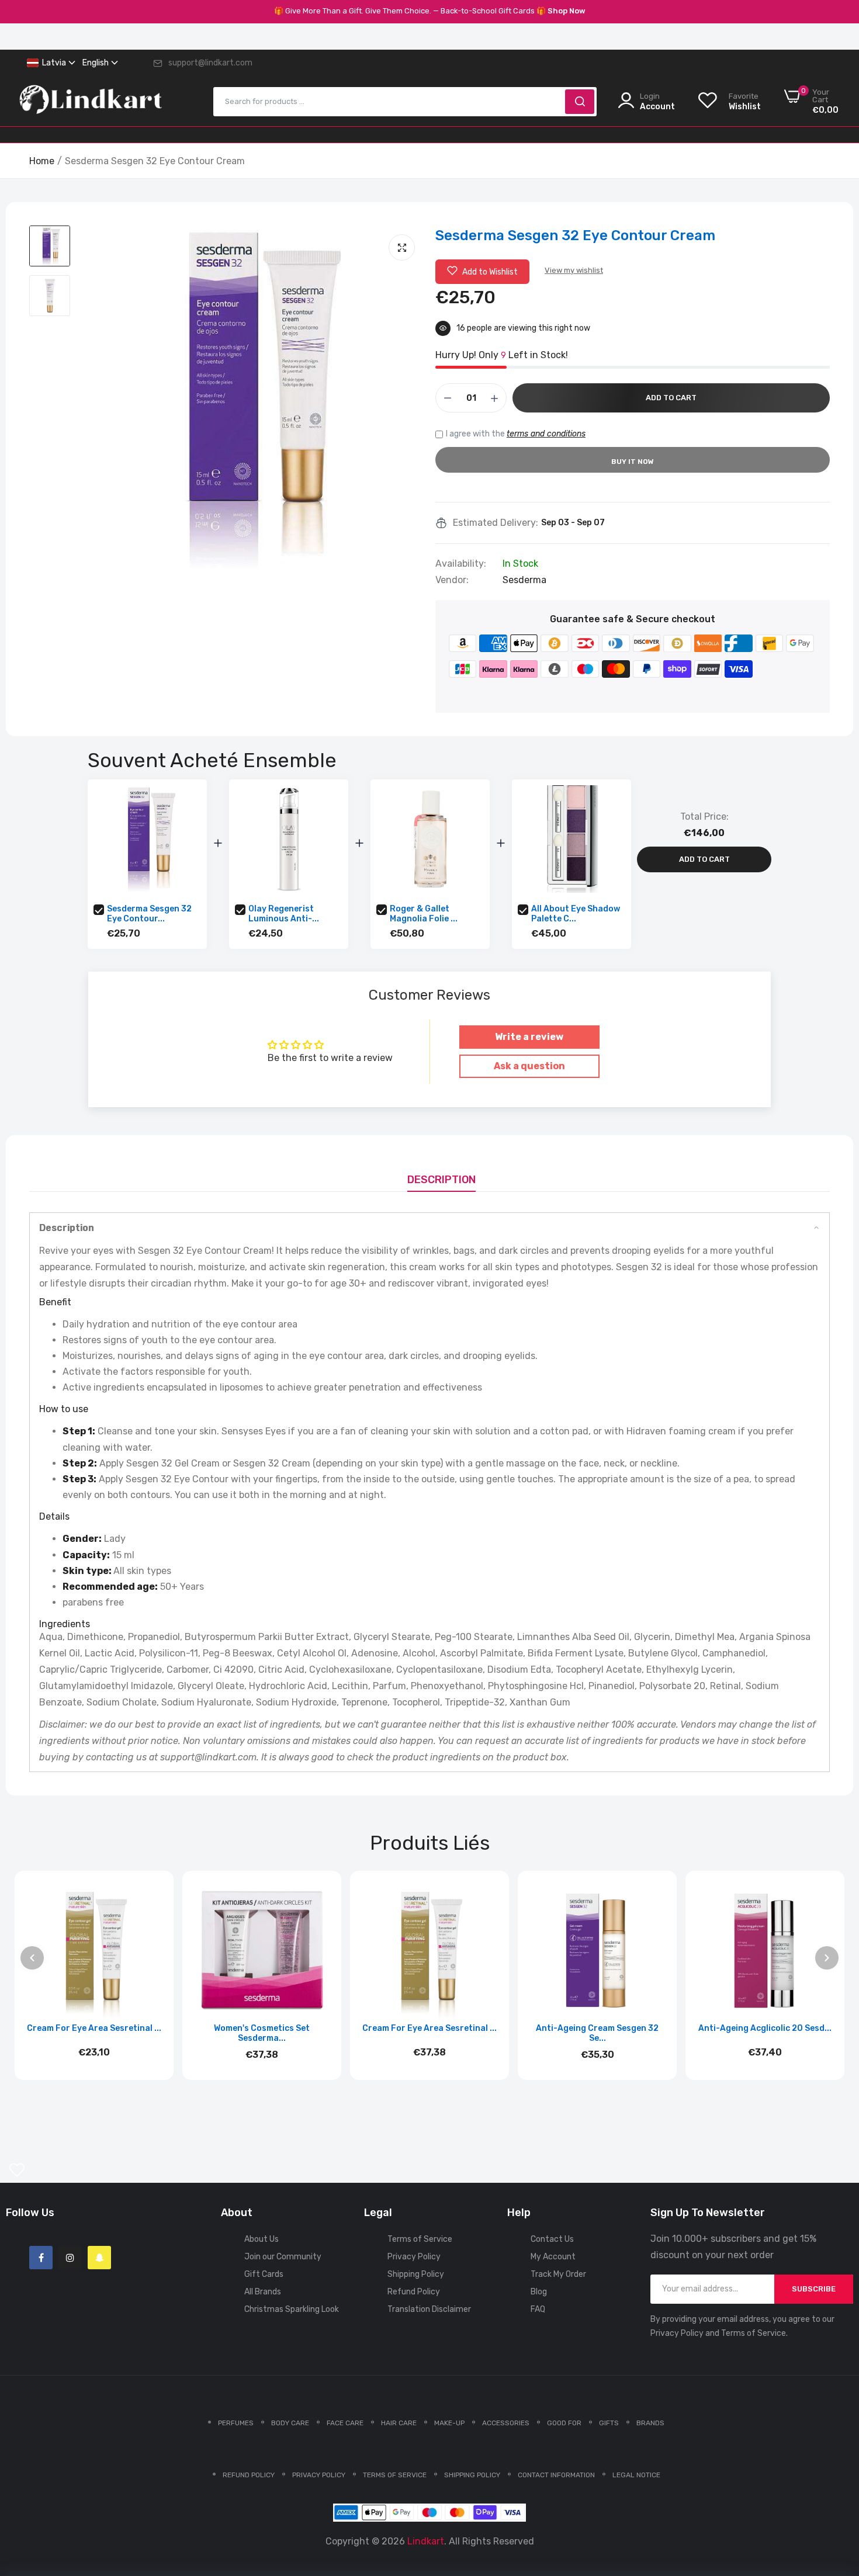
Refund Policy (414, 2292)
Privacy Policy (414, 2257)
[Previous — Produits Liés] (32, 1958)
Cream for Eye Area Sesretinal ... (94, 2028)
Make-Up (449, 2423)
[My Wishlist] (17, 2170)
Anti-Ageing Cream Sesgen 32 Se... (597, 2033)
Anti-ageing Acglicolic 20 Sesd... (765, 2028)
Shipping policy (472, 2475)
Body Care (290, 2423)
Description (441, 1180)
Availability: (461, 564)
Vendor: (452, 580)
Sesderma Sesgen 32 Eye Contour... (149, 914)
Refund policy (249, 2475)
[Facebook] (41, 2258)
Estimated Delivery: (496, 523)
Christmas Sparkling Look (292, 2309)
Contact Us (552, 2239)
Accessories (506, 2423)
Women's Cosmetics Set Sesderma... (262, 2033)
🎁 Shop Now (561, 11)
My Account (553, 2257)
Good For (564, 2423)
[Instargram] (70, 2258)
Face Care (345, 2423)
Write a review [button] (529, 1037)
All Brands (263, 2292)
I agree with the (516, 434)
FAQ (538, 2309)
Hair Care (399, 2423)
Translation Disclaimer (429, 2309)
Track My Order (558, 2274)
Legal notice (636, 2475)
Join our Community (283, 2257)
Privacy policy (319, 2475)
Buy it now (633, 462)
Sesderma (524, 580)
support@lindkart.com (210, 63)
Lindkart (426, 2541)
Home (42, 161)
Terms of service (395, 2475)
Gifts (609, 2423)
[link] (836, 2491)
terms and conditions (546, 434)
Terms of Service (420, 2239)
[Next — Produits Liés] (827, 1958)
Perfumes (236, 2423)
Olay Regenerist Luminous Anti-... (284, 914)
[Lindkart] (91, 102)
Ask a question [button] (529, 1066)
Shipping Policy (416, 2274)
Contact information (556, 2475)
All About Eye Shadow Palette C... (576, 914)
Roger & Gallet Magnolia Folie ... (424, 914)
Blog (539, 2292)
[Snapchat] (99, 2258)
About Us (261, 2239)
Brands (650, 2423)
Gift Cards (264, 2274)
